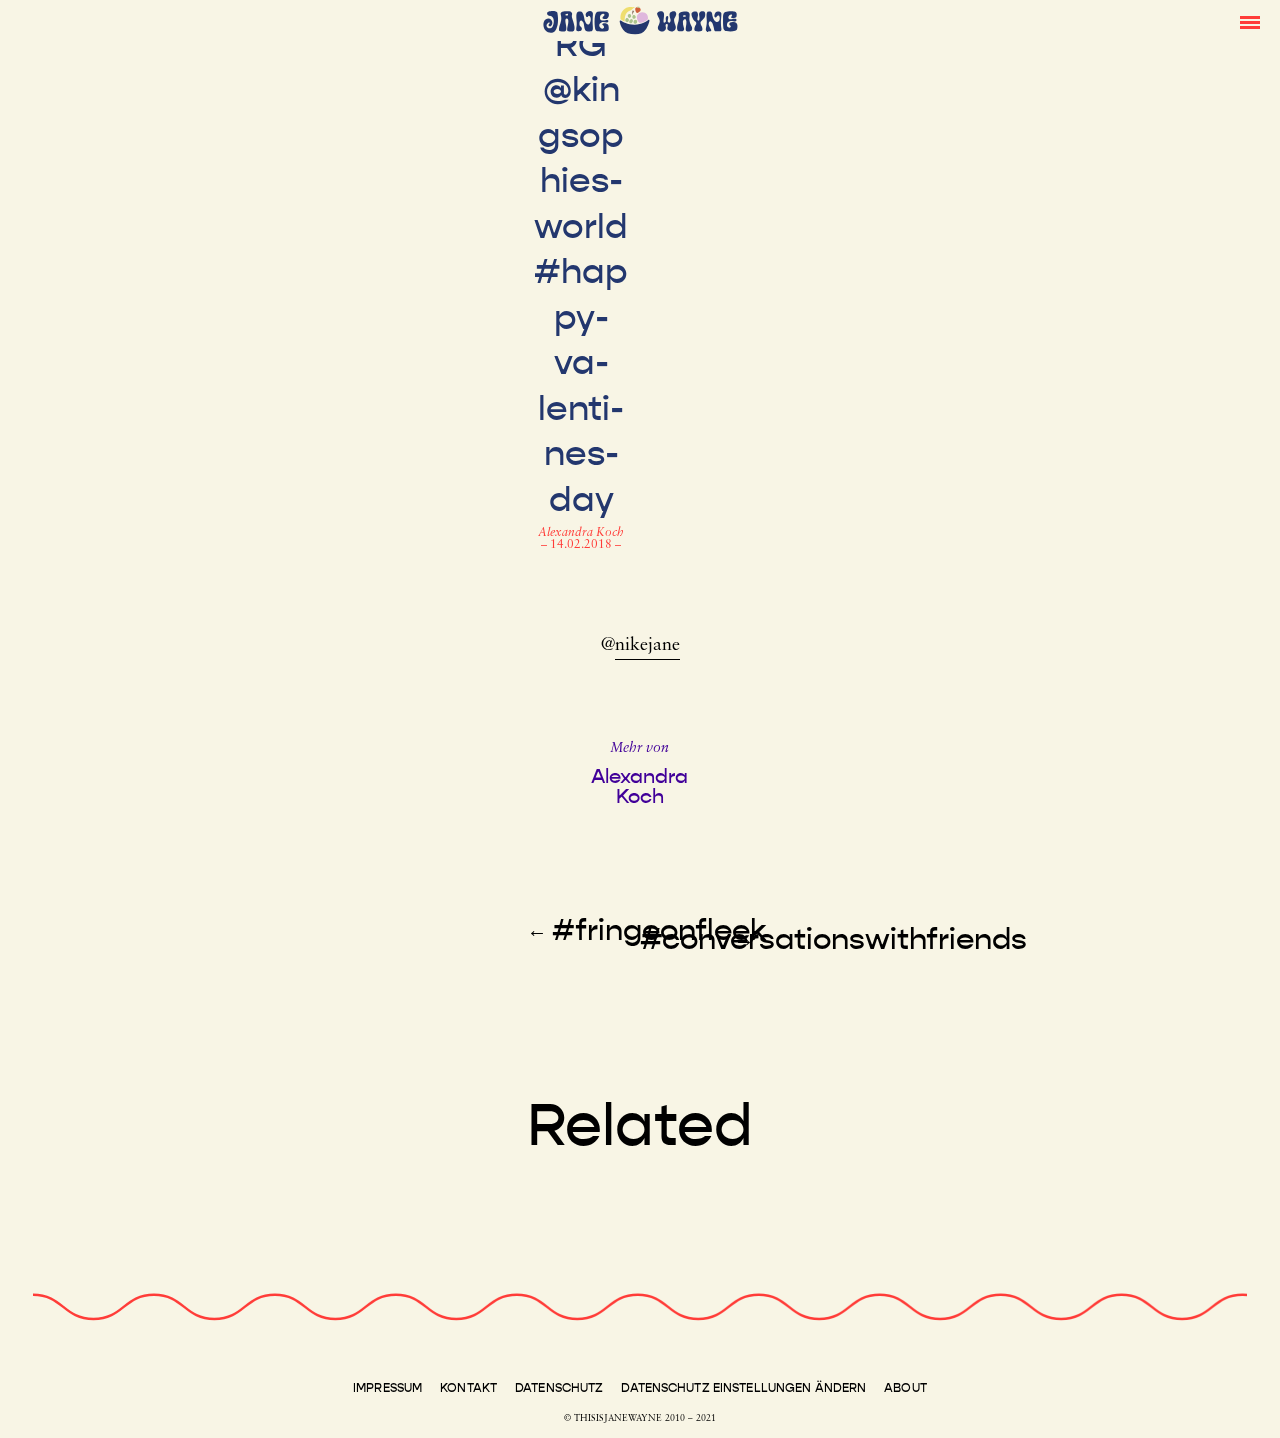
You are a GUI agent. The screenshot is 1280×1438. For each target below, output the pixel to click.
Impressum (387, 1388)
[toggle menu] (1250, 21)
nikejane (647, 646)
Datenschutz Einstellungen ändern (743, 1388)
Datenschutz (559, 1388)
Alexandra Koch (581, 533)
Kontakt (468, 1388)
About (905, 1388)
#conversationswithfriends (833, 939)
